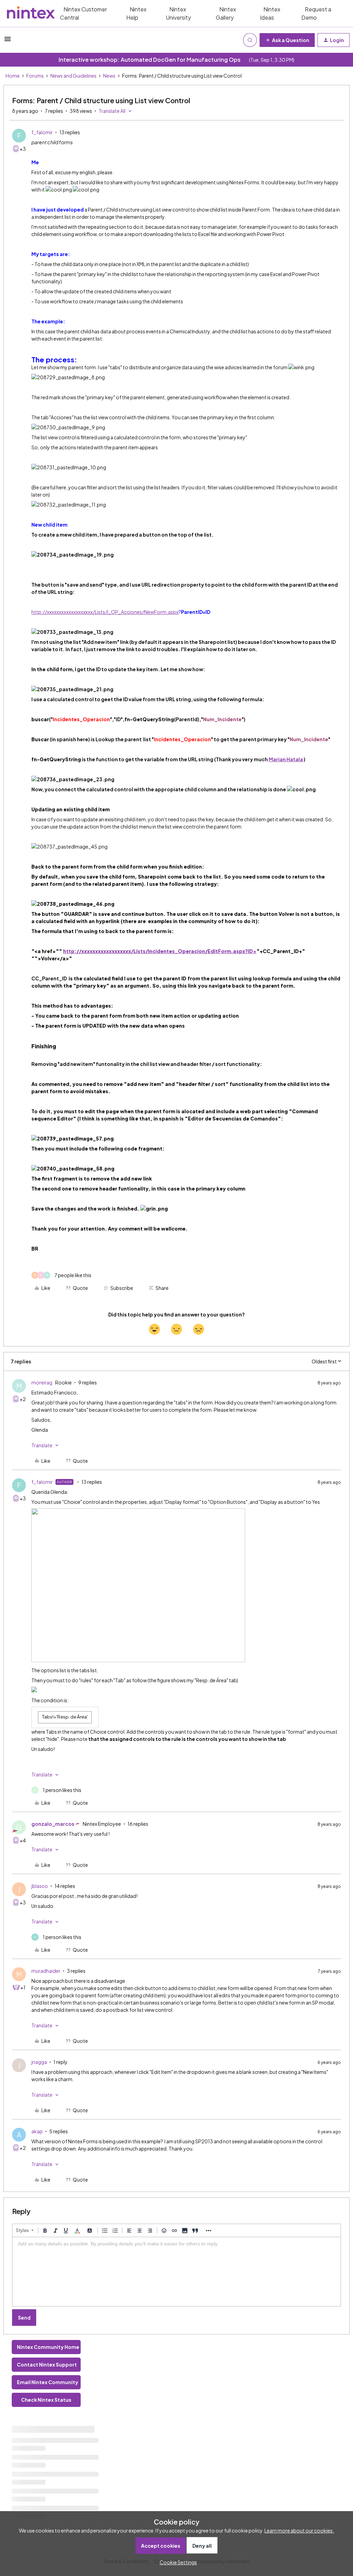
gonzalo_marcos (53, 1824)
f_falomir (42, 132)
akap (37, 2131)
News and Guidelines (73, 76)
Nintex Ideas (270, 13)
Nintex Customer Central (83, 13)
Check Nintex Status (46, 2400)
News (109, 76)
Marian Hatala (286, 759)
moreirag (42, 1382)
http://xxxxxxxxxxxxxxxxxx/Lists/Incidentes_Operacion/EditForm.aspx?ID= (160, 951)
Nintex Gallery (226, 13)
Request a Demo (316, 13)
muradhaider (46, 1971)
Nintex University (178, 13)
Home (13, 76)
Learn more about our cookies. (299, 2530)
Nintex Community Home (48, 2347)
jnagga (39, 2062)
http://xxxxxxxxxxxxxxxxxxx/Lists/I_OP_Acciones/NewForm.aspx (105, 612)
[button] (8, 41)
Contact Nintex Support (47, 2364)
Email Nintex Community (48, 2382)
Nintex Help (136, 13)
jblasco (40, 1886)
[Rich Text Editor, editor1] (176, 2272)
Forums (35, 76)
